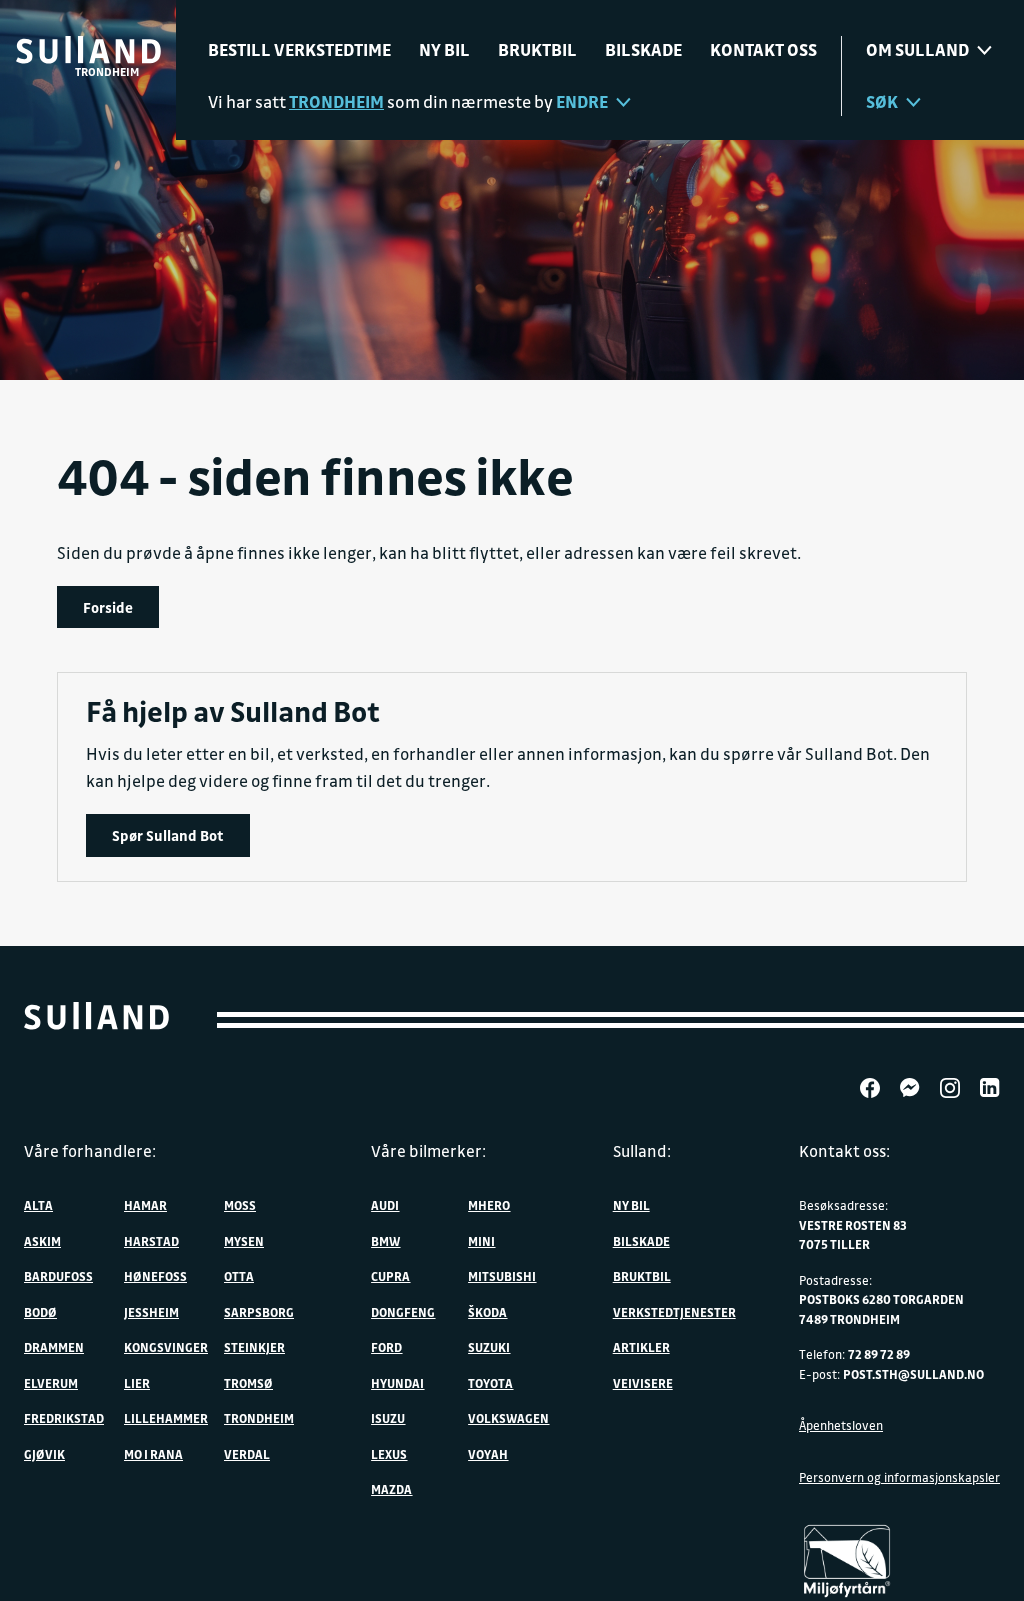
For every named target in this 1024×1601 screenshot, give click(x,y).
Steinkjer (254, 1347)
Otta (239, 1276)
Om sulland (917, 49)
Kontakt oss (763, 49)
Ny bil (444, 49)
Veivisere (643, 1383)
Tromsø (248, 1383)
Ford (386, 1347)
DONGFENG (403, 1312)
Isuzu (388, 1418)
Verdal (247, 1454)
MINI (481, 1241)
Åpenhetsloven (841, 1425)
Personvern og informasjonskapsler (899, 1477)
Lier (137, 1383)
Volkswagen (508, 1418)
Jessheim (151, 1312)
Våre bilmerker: (428, 1151)
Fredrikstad (64, 1418)
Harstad (151, 1241)
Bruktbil (537, 49)
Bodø (40, 1312)
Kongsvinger (166, 1347)
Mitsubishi (502, 1276)
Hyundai (397, 1383)
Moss (240, 1205)
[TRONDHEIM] (88, 50)
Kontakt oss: (844, 1151)
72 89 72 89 (879, 1354)
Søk (882, 101)
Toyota (490, 1383)
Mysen (244, 1241)
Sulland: (642, 1151)
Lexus (389, 1454)
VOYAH (488, 1454)
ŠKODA (487, 1312)
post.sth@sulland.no (913, 1374)
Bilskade (643, 49)
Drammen (54, 1347)
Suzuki (489, 1347)
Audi (385, 1205)
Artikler (641, 1347)
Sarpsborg (259, 1312)
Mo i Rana (153, 1454)
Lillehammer (166, 1418)
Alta (38, 1205)
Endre (582, 101)
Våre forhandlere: (90, 1151)
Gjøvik (44, 1454)
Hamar (145, 1205)
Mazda (391, 1489)
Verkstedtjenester (674, 1312)
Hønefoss (155, 1276)
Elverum (51, 1383)
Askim (42, 1241)
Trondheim (259, 1418)
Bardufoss (58, 1276)
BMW (385, 1241)
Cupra (390, 1276)
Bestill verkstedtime (299, 49)
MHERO (489, 1205)
